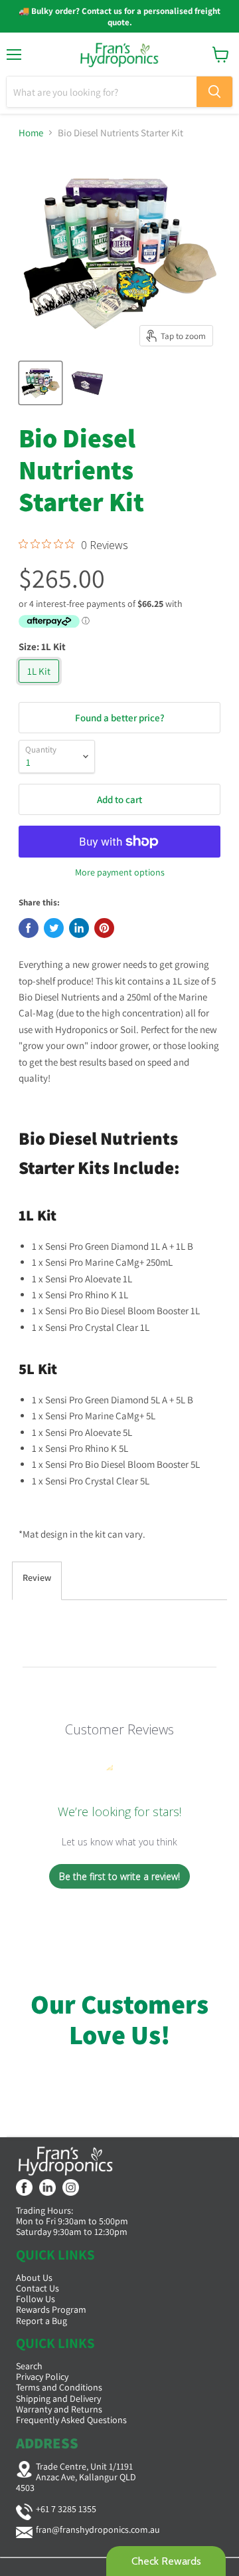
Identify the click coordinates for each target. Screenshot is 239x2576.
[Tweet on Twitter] (54, 928)
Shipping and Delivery (58, 2399)
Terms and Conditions (59, 2387)
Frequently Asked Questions (71, 2420)
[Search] (214, 92)
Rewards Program (51, 2309)
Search (29, 2366)
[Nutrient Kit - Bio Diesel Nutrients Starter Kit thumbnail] (40, 383)
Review (37, 1578)
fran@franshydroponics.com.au (98, 2529)
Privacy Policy (42, 2377)
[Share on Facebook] (29, 928)
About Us (34, 2278)
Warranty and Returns (59, 2409)
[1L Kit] (40, 686)
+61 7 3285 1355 (66, 2509)
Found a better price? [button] (120, 718)
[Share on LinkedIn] (79, 928)
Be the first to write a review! (119, 1876)
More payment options (120, 872)
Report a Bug (41, 2321)
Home (31, 133)
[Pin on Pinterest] (104, 928)
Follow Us (36, 2299)
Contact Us (38, 2288)
